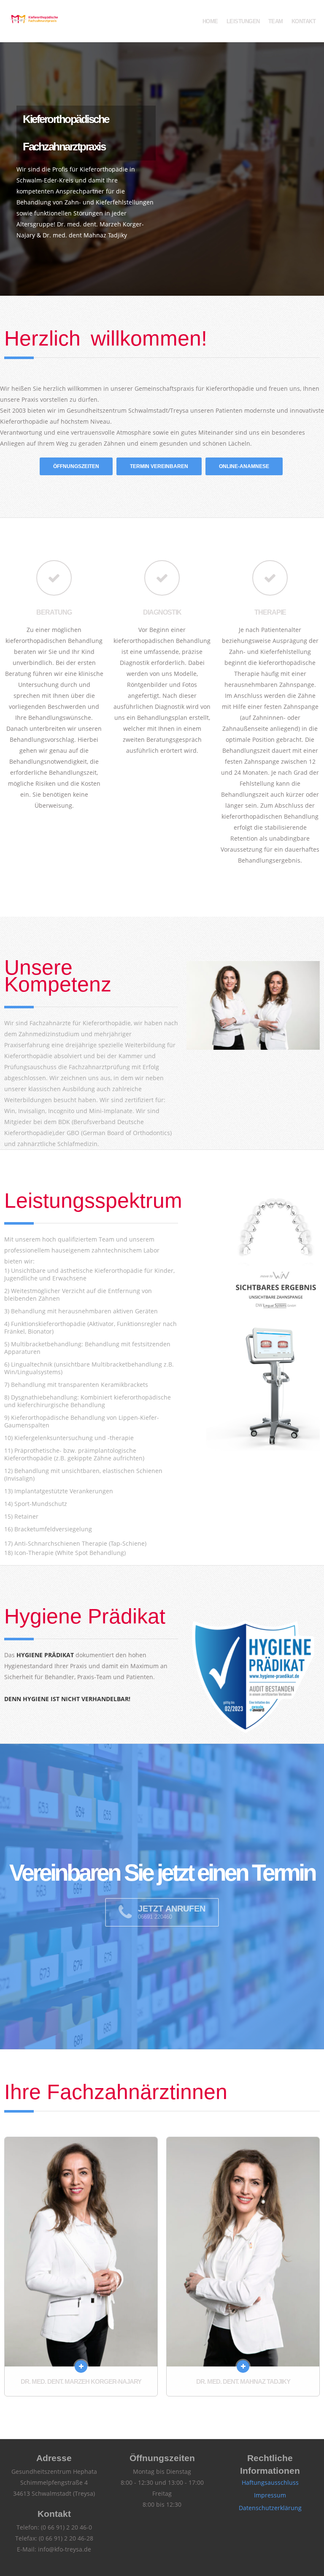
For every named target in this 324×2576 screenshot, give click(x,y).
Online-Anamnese (244, 466)
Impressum (270, 2495)
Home (210, 21)
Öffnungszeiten (76, 466)
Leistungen (243, 21)
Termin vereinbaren (159, 466)
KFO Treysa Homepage (34, 20)
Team (276, 21)
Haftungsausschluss (270, 2482)
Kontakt (304, 21)
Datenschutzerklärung (270, 2508)
